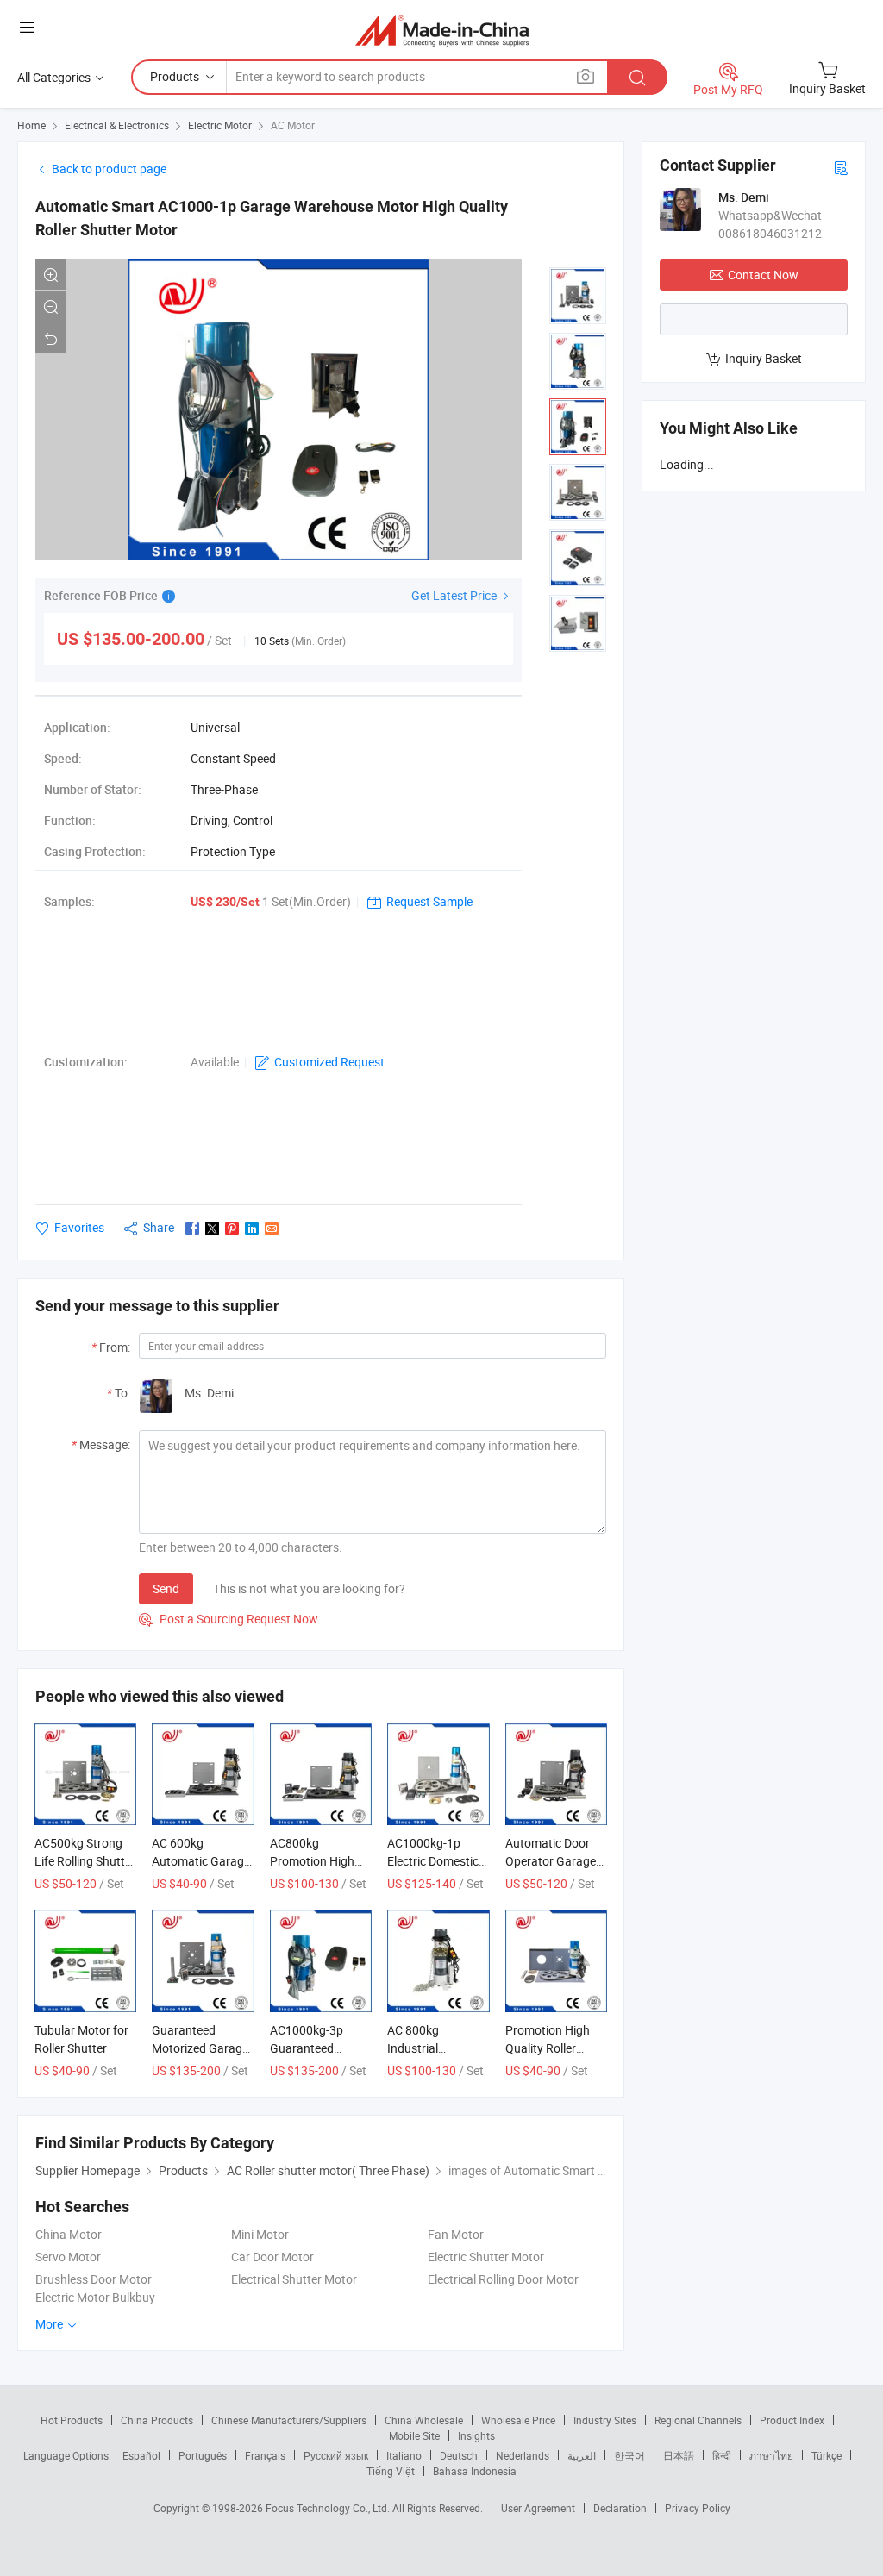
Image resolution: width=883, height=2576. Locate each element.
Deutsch (459, 2455)
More (50, 2324)
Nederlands (523, 2455)
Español (141, 2455)
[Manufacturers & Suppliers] (442, 30)
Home (31, 125)
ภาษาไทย (771, 2455)
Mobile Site (414, 2435)
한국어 (629, 2455)
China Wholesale (424, 2420)
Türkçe (827, 2455)
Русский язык (336, 2455)
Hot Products (72, 2420)
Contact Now (763, 275)
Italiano (404, 2455)
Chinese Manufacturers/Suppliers (289, 2420)
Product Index (792, 2420)
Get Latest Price (455, 595)
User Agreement (538, 2508)
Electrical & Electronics (117, 125)
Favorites (79, 1227)
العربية (582, 2455)
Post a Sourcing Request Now (229, 1619)
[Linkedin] (252, 1229)
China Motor (69, 2234)
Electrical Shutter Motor (294, 2279)
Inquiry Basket (764, 358)
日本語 (679, 2455)
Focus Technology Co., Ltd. (329, 2508)
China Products (157, 2420)
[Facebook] (192, 1229)
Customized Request (329, 1062)
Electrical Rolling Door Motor (503, 2279)
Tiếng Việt (391, 2471)
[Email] (272, 1229)
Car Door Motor (272, 2257)
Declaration (620, 2508)
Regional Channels (698, 2420)
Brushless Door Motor (94, 2279)
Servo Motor (68, 2257)
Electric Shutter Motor (486, 2257)
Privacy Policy (698, 2508)
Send (166, 1588)
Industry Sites (605, 2420)
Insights (476, 2435)
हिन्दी (722, 2455)
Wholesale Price (518, 2420)
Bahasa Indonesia (475, 2471)
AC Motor (293, 125)
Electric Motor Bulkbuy (95, 2297)
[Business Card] (841, 167)
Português (203, 2455)
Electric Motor (220, 125)
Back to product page (109, 169)
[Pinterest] (232, 1229)
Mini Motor (260, 2234)
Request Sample (429, 901)
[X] (212, 1229)
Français (265, 2455)
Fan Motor (456, 2234)
